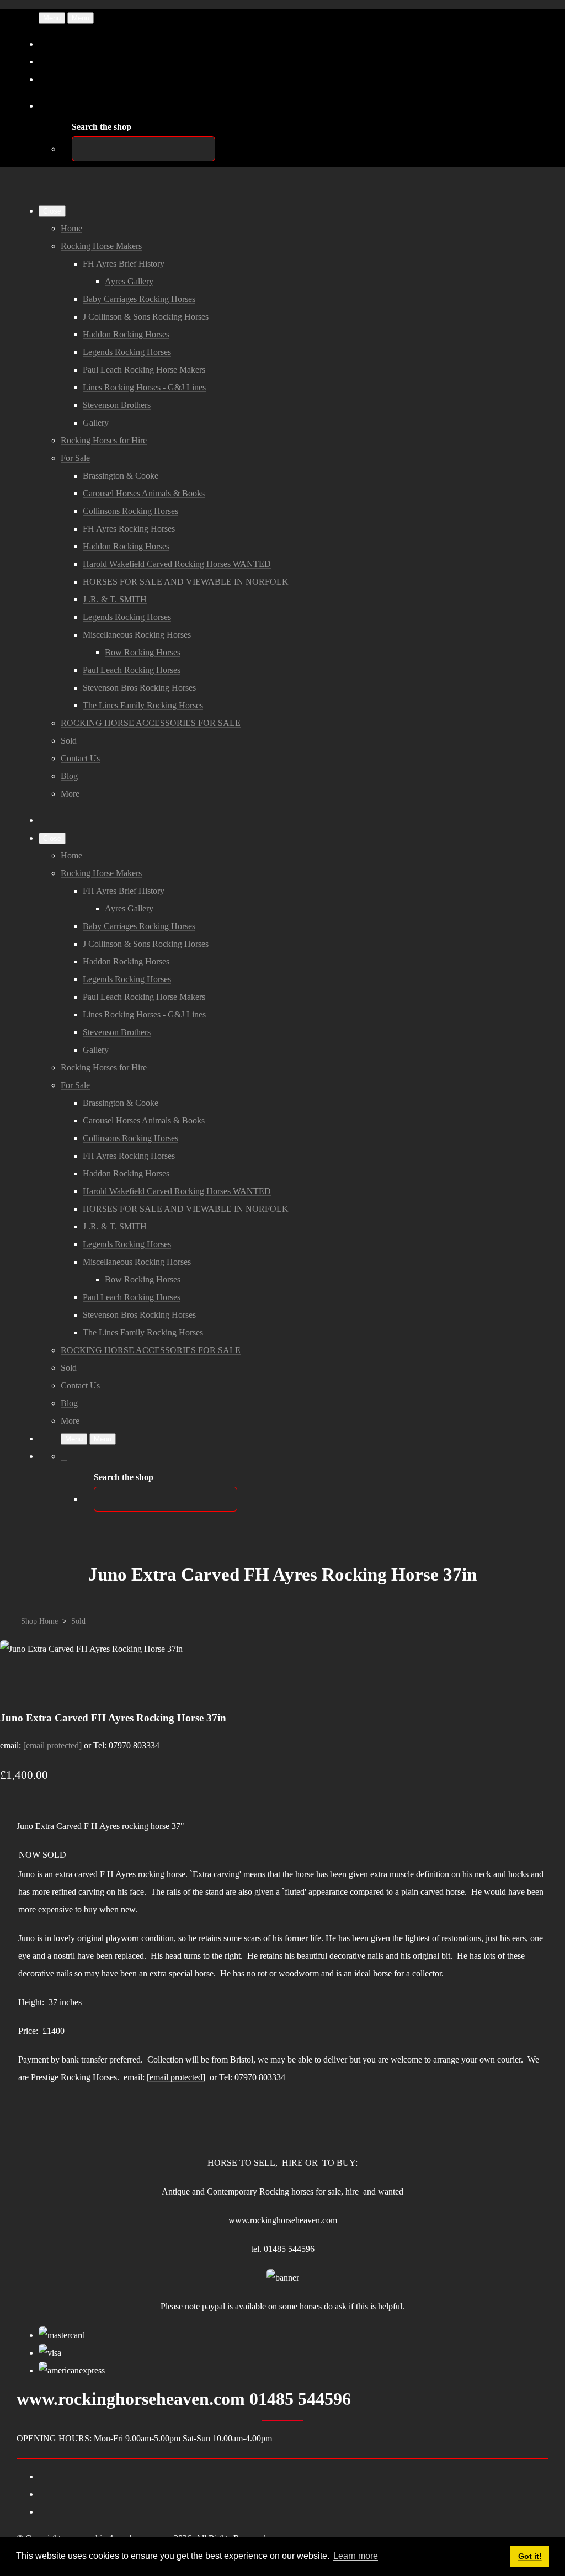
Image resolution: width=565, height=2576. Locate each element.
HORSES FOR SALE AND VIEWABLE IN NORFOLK (186, 582)
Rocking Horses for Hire (104, 440)
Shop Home (39, 1621)
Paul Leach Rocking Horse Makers (144, 370)
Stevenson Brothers (117, 405)
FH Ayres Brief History (124, 264)
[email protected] (52, 1745)
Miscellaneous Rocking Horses (137, 635)
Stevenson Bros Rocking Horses (139, 688)
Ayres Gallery (129, 281)
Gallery (96, 423)
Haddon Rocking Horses (126, 334)
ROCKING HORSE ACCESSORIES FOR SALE (151, 723)
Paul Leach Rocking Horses (132, 670)
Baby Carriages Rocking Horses (139, 299)
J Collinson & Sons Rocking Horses (146, 317)
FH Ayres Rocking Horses (129, 529)
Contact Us (80, 758)
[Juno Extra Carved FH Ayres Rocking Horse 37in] (18, 1684)
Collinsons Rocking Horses (130, 511)
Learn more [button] (356, 2556)
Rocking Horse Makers (101, 246)
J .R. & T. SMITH (115, 599)
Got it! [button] (530, 2556)
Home (71, 228)
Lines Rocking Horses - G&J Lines (144, 387)
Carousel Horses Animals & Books (144, 493)
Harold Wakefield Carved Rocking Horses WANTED (177, 564)
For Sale (75, 458)
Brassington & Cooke (121, 476)
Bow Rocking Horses (143, 652)
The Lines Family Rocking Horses (143, 705)
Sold (69, 741)
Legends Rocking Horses (127, 352)
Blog (69, 776)
